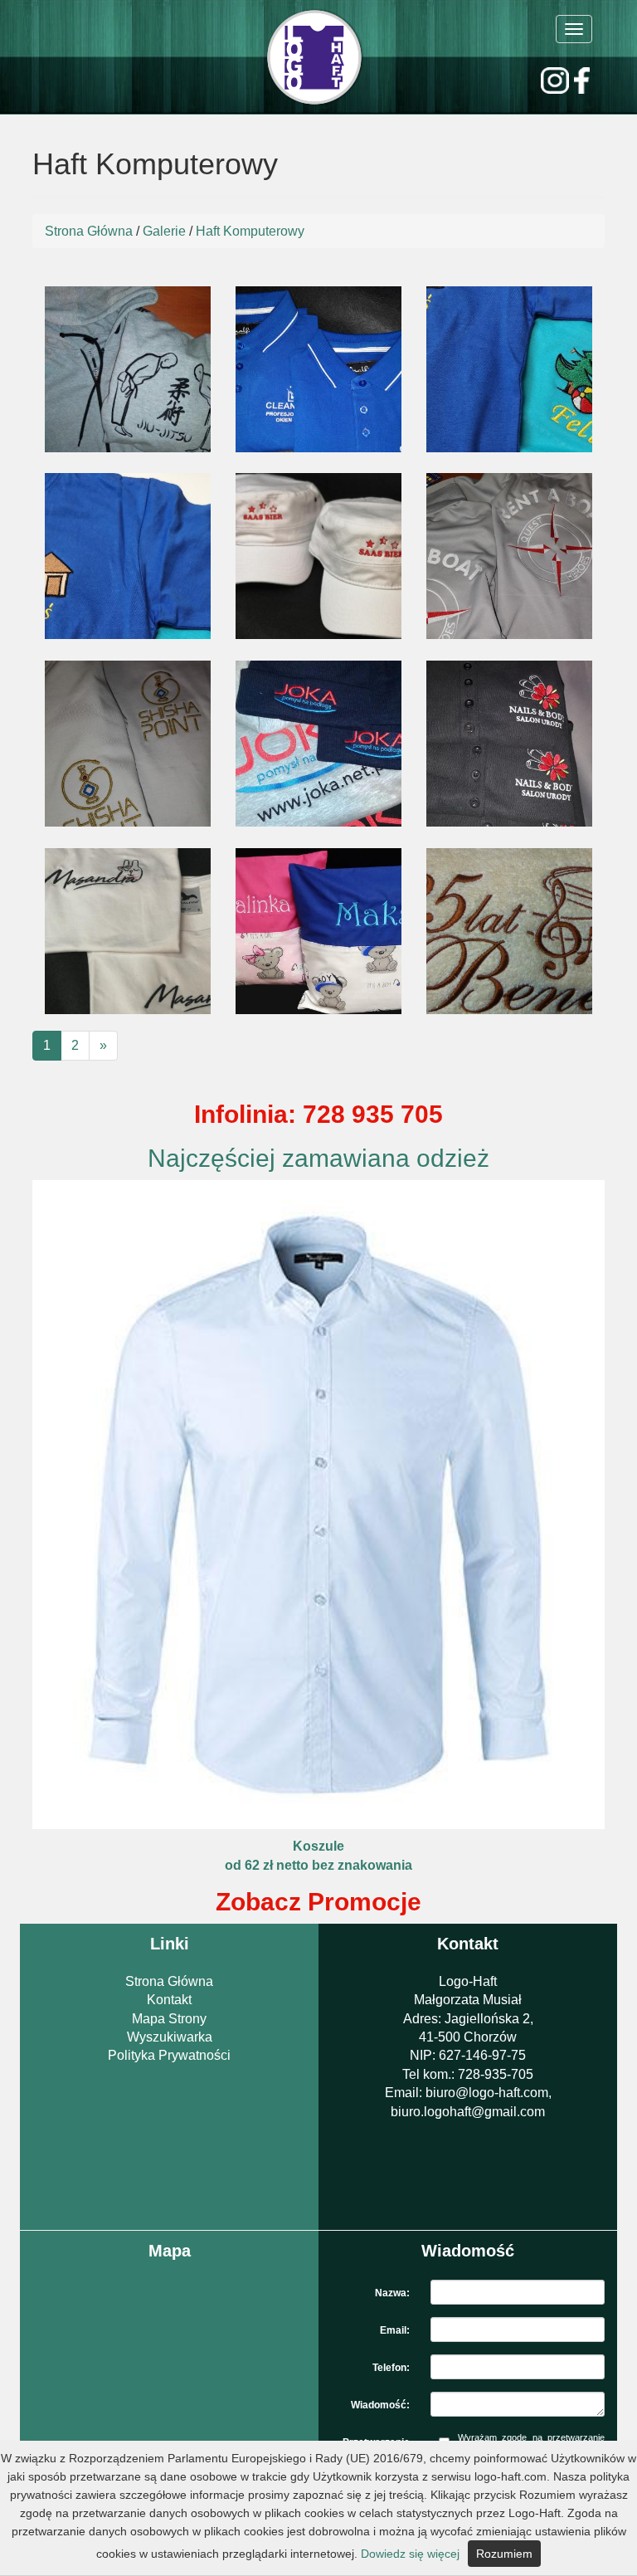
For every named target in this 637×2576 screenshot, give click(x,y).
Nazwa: (392, 2293)
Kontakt (169, 2000)
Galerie (164, 231)
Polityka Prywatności (169, 2055)
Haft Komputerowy (250, 231)
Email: (395, 2330)
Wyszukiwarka (170, 2037)
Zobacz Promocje (318, 1902)
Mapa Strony (169, 2019)
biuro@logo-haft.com (487, 2093)
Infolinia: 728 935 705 (318, 1114)
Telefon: (391, 2368)
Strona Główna (89, 231)
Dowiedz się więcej (410, 2554)
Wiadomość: (380, 2405)
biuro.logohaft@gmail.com (468, 2112)
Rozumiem (504, 2554)
